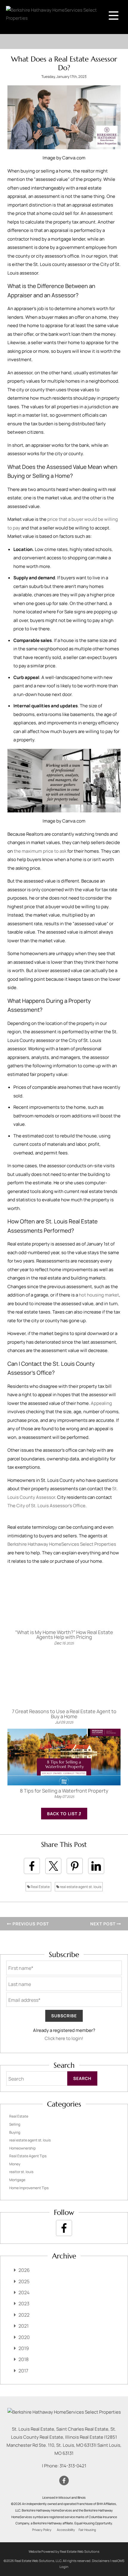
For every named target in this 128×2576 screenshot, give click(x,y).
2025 (24, 2281)
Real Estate (40, 1887)
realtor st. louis (21, 2172)
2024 (24, 2292)
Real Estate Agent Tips (28, 2156)
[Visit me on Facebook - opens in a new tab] (64, 2228)
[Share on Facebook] (32, 1866)
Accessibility (66, 2530)
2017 (23, 2371)
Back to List (63, 1814)
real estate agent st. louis (80, 1887)
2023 (24, 2304)
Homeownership (22, 2148)
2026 (24, 2270)
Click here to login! (64, 2038)
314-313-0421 (73, 2466)
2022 (24, 2315)
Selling (15, 2124)
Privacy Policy (42, 2530)
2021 (24, 2326)
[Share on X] (53, 1866)
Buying (15, 2132)
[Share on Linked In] (96, 1866)
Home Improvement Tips (29, 2188)
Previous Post (30, 1924)
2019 (24, 2348)
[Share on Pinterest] (75, 1866)
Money (15, 2164)
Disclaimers (101, 2561)
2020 (24, 2337)
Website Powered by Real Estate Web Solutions (64, 2551)
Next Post (103, 1924)
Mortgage (17, 2180)
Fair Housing (87, 2530)
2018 (24, 2359)
